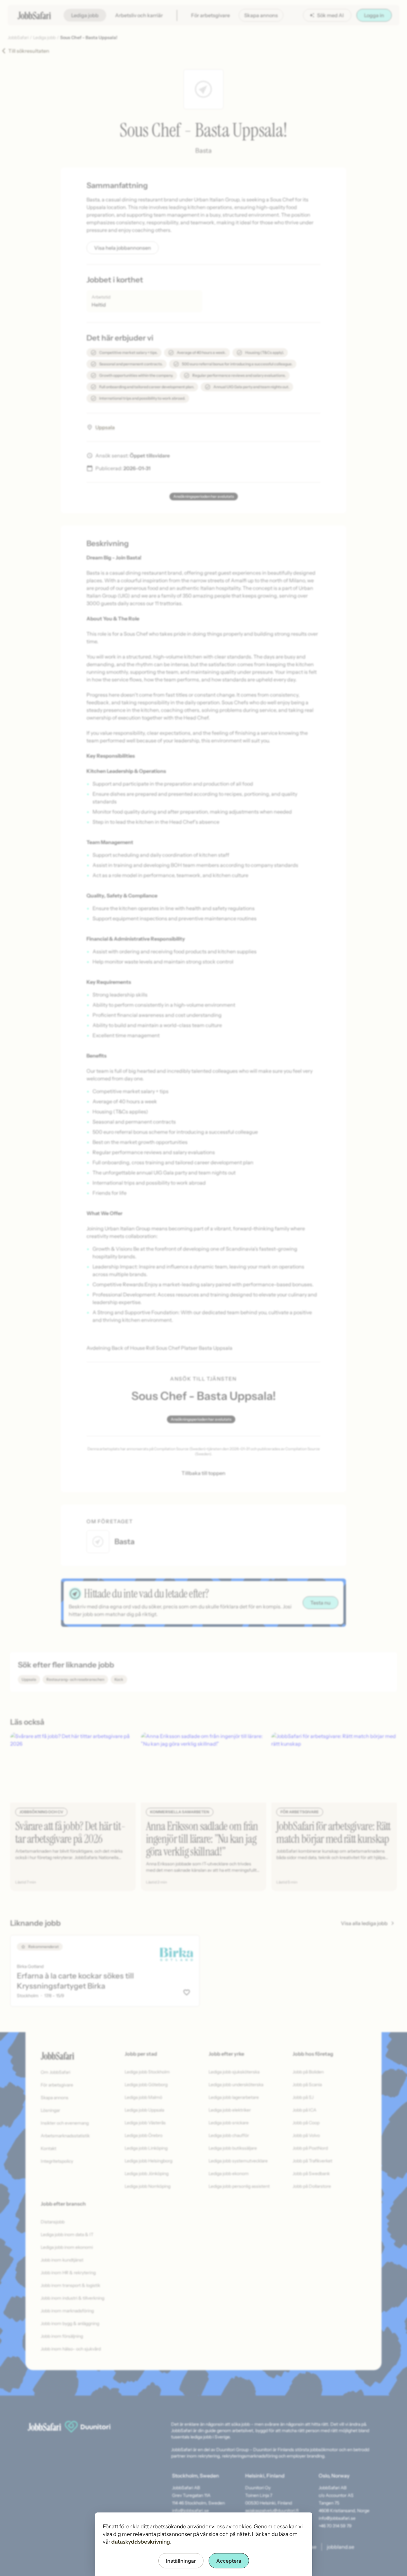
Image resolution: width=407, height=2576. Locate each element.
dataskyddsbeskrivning (141, 2542)
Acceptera (229, 2561)
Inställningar (181, 2561)
